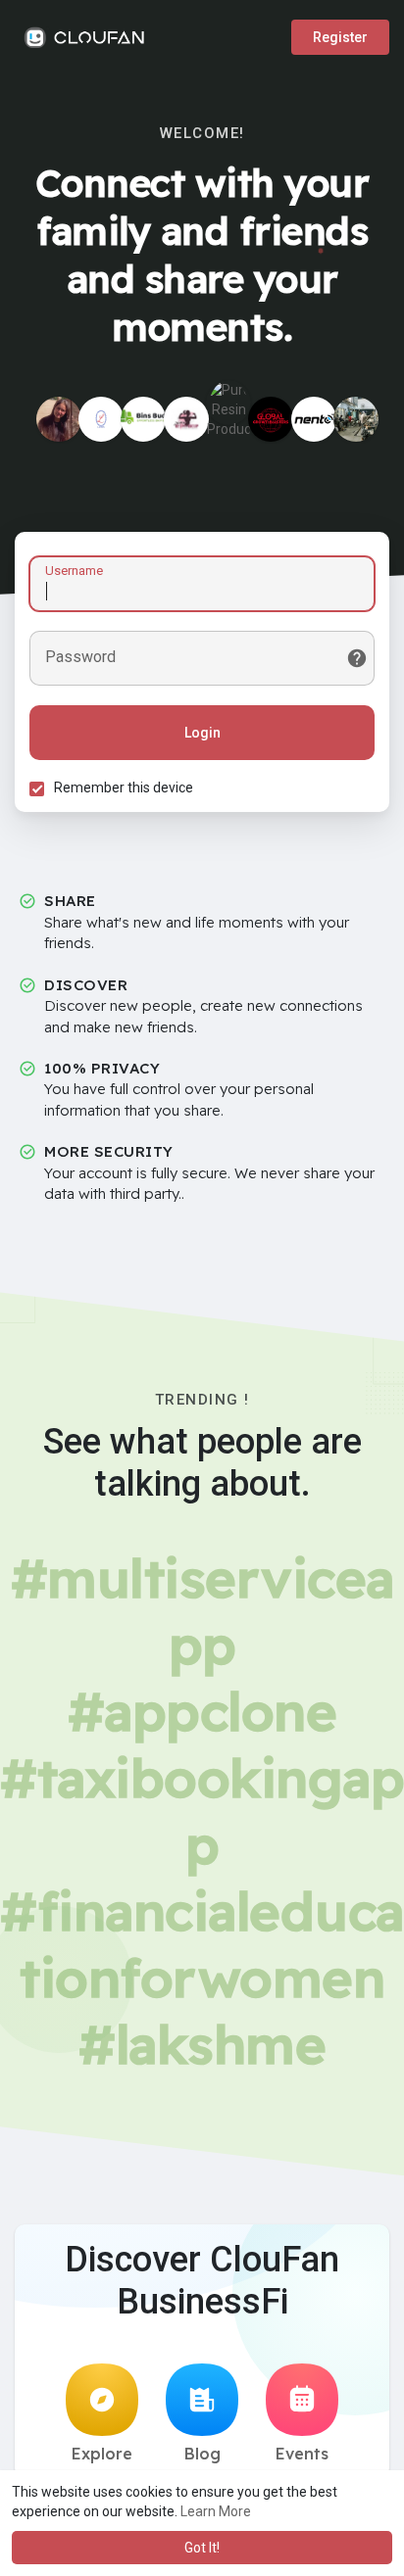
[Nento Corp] (314, 419)
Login (202, 733)
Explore (102, 2454)
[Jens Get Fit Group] (186, 419)
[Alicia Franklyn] (59, 419)
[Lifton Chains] (101, 419)
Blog (202, 2454)
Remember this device (124, 787)
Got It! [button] (202, 2548)
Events (302, 2454)
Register (340, 37)
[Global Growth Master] (271, 419)
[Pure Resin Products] (228, 403)
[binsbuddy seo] (143, 419)
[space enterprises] (356, 419)
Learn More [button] (216, 2511)
